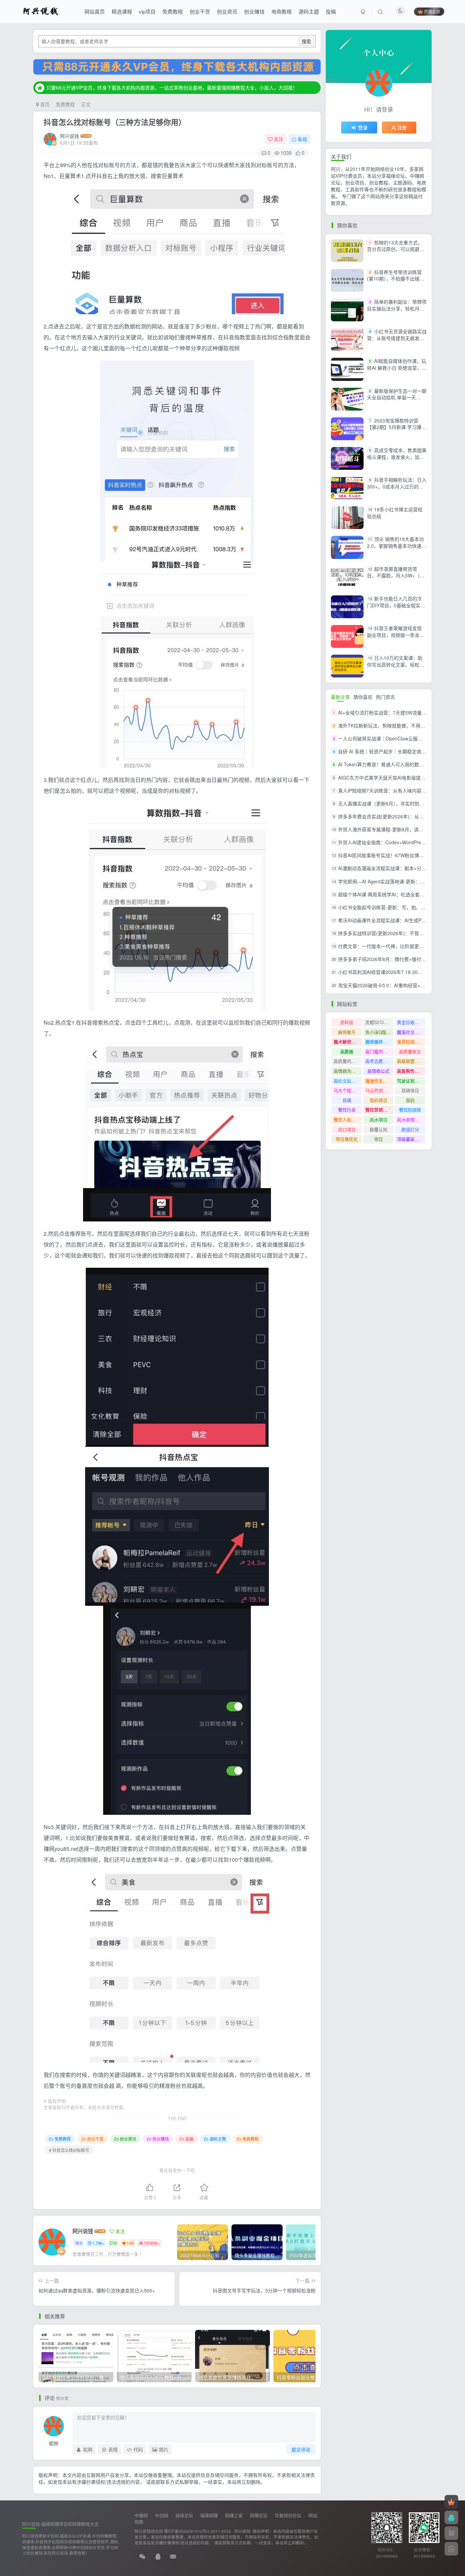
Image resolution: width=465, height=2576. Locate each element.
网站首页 (95, 11)
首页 (44, 104)
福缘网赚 (209, 2515)
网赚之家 (234, 2515)
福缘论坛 (184, 2515)
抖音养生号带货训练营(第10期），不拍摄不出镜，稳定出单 (396, 279)
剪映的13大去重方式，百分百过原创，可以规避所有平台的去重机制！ (396, 249)
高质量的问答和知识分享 (348, 1061)
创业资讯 (227, 11)
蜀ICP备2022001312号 (185, 2531)
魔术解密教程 (347, 1042)
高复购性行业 (410, 1071)
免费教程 (173, 11)
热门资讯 (385, 697)
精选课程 (122, 11)
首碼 (347, 1100)
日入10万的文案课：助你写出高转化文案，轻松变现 (396, 664)
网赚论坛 (259, 2515)
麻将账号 (347, 1032)
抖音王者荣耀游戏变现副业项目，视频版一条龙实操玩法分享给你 (396, 635)
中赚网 (141, 2515)
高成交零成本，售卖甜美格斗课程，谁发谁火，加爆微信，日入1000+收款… (397, 457)
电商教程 (282, 11)
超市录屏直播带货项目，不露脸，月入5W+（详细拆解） (396, 575)
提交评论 (301, 2449)
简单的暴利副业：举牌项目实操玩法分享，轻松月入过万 (397, 308)
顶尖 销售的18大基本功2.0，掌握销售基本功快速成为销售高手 (397, 546)
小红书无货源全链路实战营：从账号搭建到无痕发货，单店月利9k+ (397, 338)
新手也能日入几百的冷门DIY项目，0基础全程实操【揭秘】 (396, 605)
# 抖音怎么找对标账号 (69, 2150)
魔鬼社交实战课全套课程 (411, 1032)
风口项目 (347, 1129)
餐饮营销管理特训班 (379, 1110)
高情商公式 (378, 1071)
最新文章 (340, 697)
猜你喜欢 (363, 697)
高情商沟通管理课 (348, 1071)
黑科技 (347, 1022)
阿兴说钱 (69, 136)
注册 (402, 127)
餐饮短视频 (410, 1110)
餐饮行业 (347, 1110)
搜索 (306, 41)
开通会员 (432, 11)
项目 (379, 1139)
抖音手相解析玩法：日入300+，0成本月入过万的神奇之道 (397, 486)
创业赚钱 (254, 11)
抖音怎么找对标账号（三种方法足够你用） (115, 122)
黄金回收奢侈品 (411, 1022)
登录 (363, 127)
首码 (410, 1100)
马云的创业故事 (379, 1090)
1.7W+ (98, 2243)
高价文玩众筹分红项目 (348, 1081)
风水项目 (379, 1119)
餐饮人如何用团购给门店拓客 (348, 1119)
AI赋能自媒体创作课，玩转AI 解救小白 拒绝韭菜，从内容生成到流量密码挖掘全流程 (397, 371)
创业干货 (200, 11)
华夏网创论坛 (288, 2515)
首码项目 (379, 1100)
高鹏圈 (347, 1051)
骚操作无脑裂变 (379, 1081)
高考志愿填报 (379, 1061)
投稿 (331, 11)
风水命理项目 (410, 1119)
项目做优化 (347, 1139)
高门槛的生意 (379, 1051)
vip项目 (147, 11)
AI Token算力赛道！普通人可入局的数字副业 (386, 765)
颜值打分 (410, 1129)
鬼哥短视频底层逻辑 (411, 1042)
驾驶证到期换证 (411, 1081)
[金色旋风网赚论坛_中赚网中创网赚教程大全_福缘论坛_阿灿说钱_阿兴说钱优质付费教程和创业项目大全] (41, 11)
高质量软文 (410, 1051)
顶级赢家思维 (410, 1139)
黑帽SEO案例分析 (379, 1022)
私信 (303, 139)
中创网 (162, 2515)
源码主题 (309, 11)
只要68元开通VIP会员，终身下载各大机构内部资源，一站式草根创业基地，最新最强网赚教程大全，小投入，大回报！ (172, 82)
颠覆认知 (379, 1129)
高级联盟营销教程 (411, 1061)
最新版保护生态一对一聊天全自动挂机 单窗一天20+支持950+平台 (397, 397)
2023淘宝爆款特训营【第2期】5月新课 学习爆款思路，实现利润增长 (397, 427)
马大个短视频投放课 (348, 1090)
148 (130, 2243)
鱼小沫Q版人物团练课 (379, 1032)
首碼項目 (410, 1090)
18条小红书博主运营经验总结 (395, 513)
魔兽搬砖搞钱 (379, 1042)
